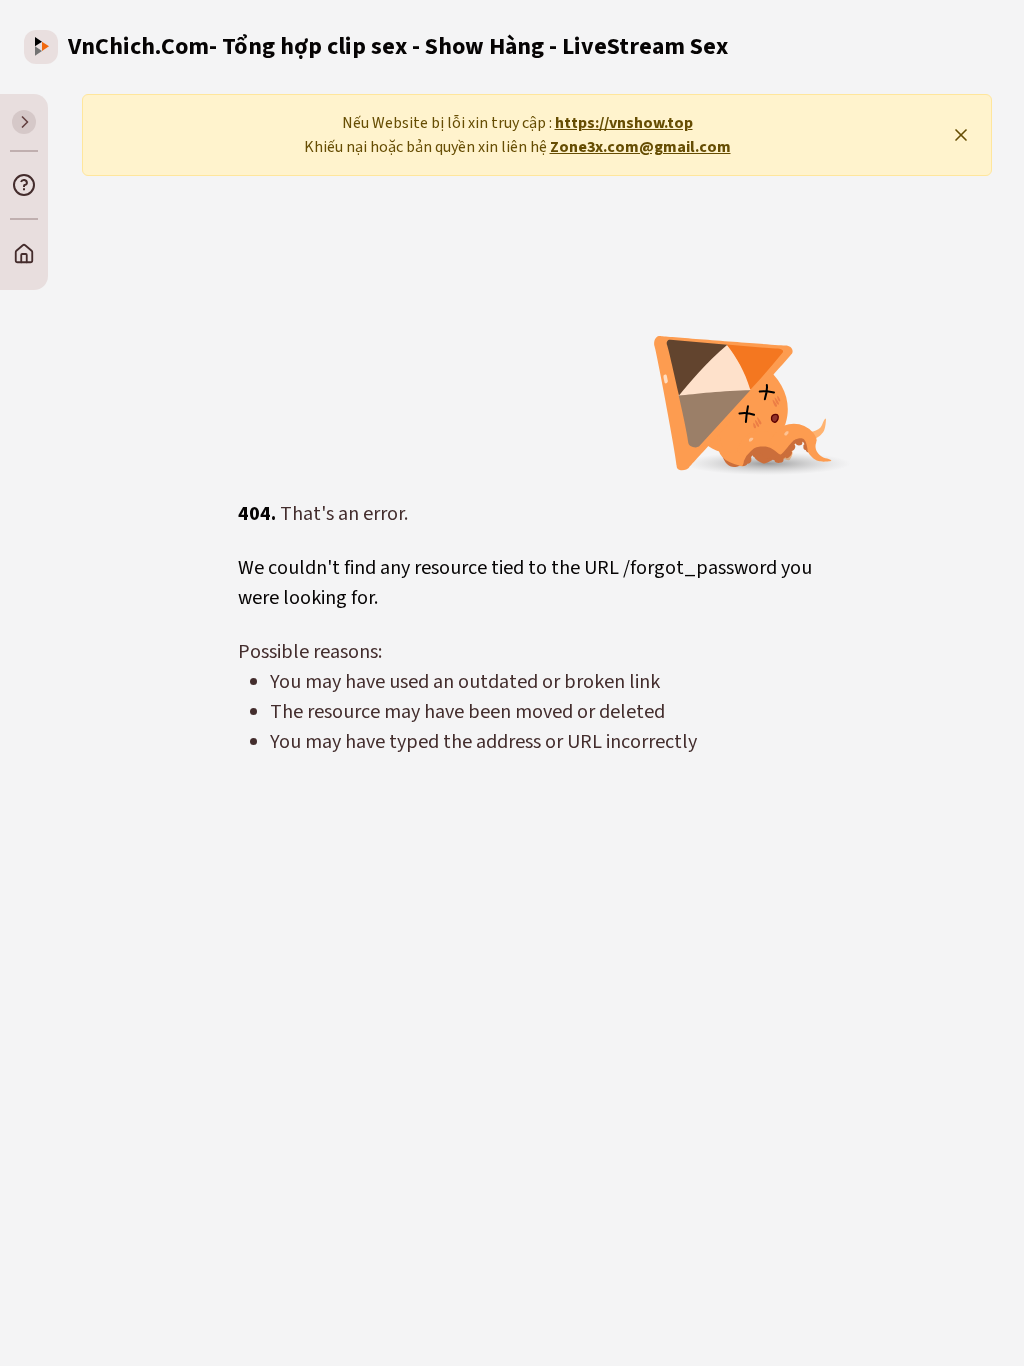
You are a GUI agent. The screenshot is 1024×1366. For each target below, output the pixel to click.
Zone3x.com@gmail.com (640, 147)
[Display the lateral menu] (24, 122)
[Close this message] (961, 135)
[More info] (24, 185)
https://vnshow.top (624, 123)
